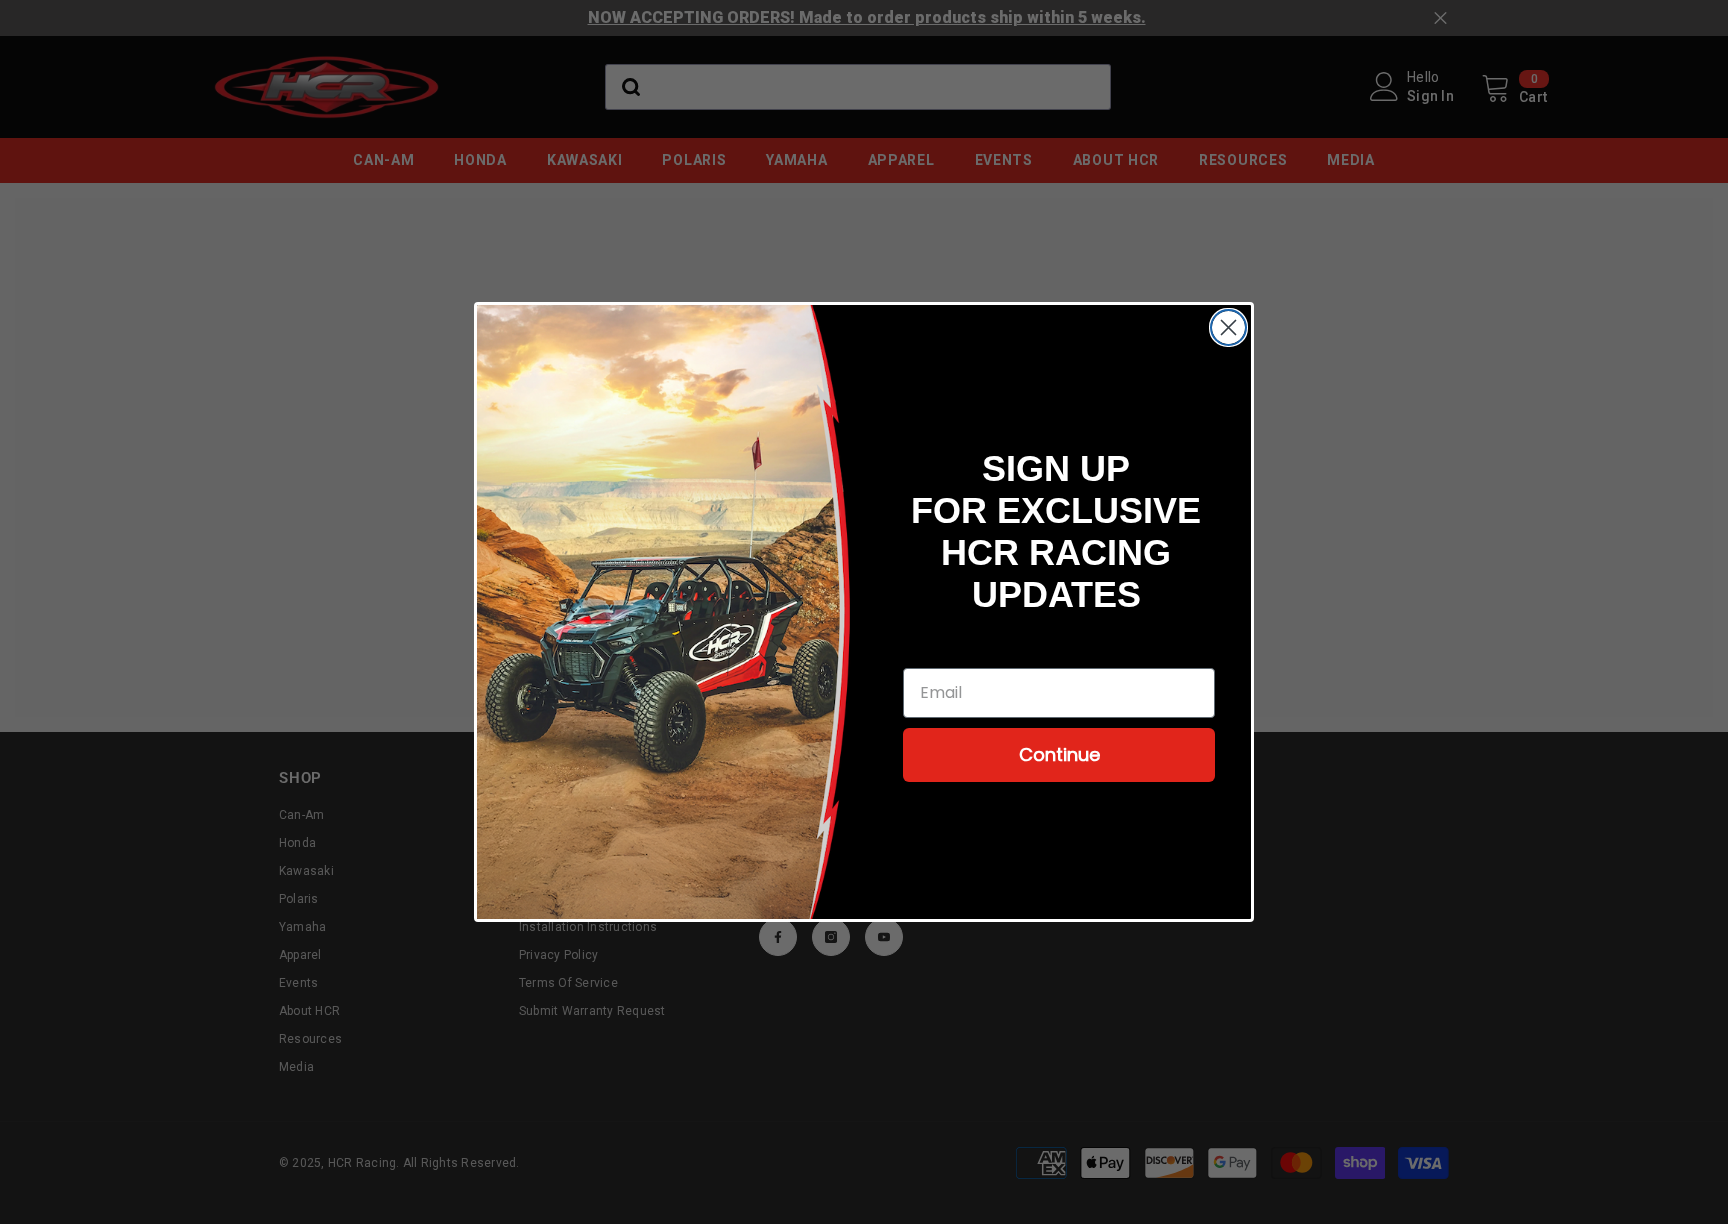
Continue (1059, 754)
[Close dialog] (1228, 327)
